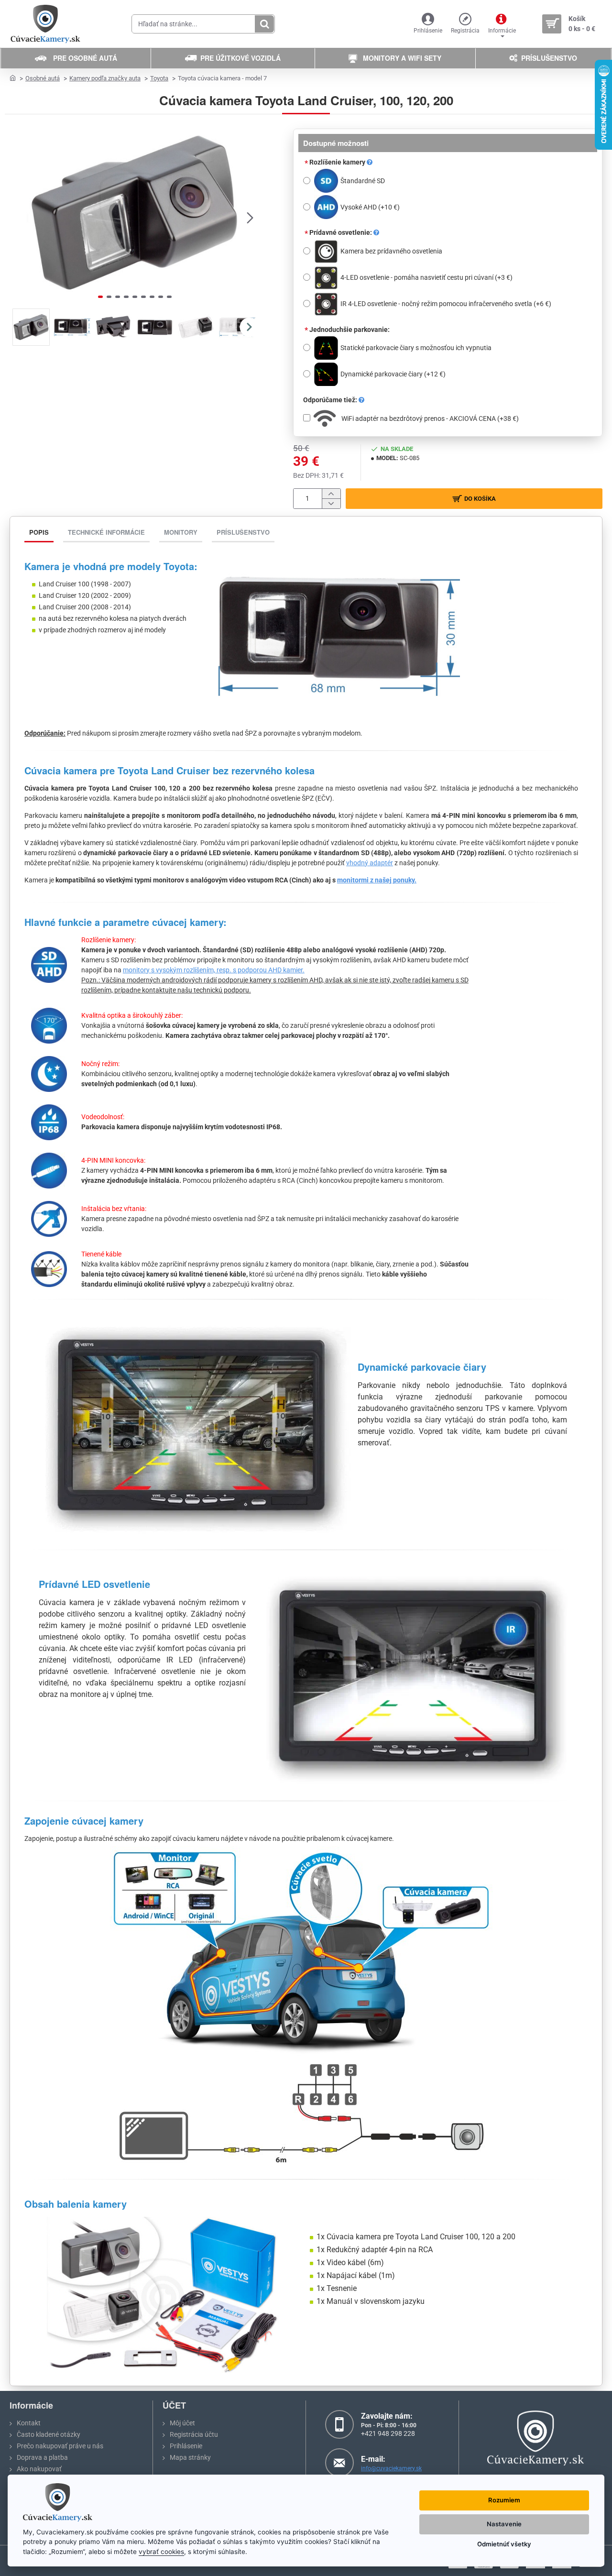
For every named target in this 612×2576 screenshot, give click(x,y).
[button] (19, 217)
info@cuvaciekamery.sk (391, 2468)
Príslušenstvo (243, 532)
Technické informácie (106, 532)
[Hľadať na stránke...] (264, 24)
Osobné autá (43, 78)
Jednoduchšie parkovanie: (350, 330)
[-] (331, 503)
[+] (331, 494)
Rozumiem (504, 2500)
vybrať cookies (161, 2552)
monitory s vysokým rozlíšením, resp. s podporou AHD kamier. (214, 970)
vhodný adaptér (370, 863)
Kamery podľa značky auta (105, 78)
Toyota (159, 78)
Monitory (181, 532)
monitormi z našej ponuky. (377, 880)
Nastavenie (504, 2524)
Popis (39, 532)
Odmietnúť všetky (504, 2544)
